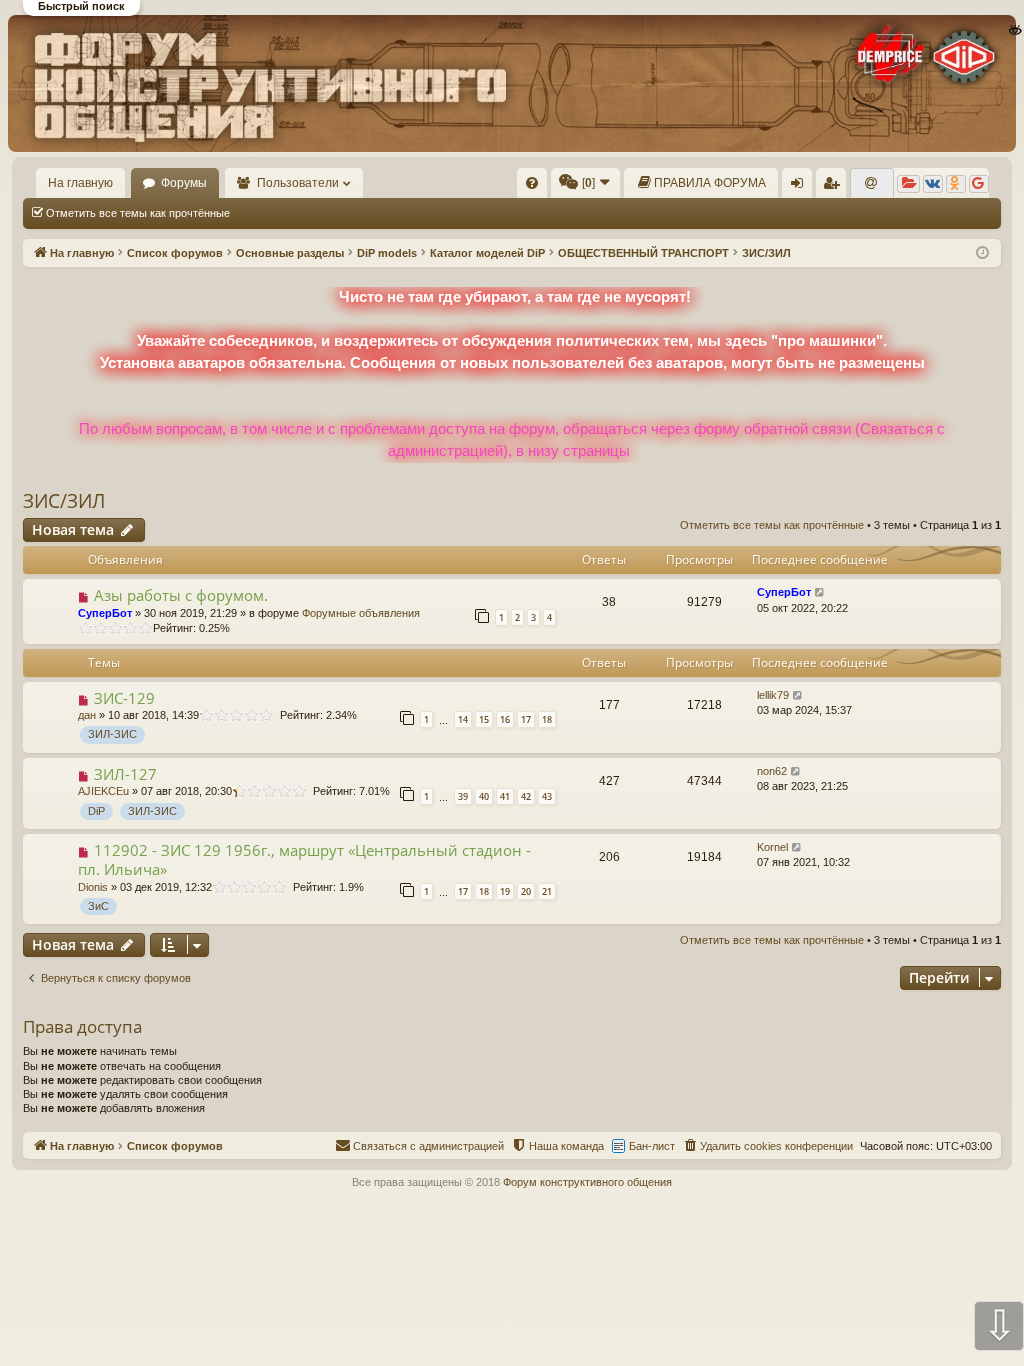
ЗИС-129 (124, 698)
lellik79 (773, 695)
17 (526, 719)
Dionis (93, 887)
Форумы (184, 183)
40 (484, 796)
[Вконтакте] (933, 184)
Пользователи (298, 183)
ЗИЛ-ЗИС (112, 734)
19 (505, 891)
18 (547, 719)
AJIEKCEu (103, 791)
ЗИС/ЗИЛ (64, 501)
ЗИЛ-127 (125, 774)
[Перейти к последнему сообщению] (820, 592)
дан (87, 715)
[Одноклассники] (956, 184)
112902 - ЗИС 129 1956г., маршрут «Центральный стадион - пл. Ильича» (304, 859)
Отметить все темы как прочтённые (138, 213)
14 (463, 719)
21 (547, 891)
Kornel (772, 847)
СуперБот (105, 613)
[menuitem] (532, 183)
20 (526, 891)
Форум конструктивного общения (587, 1182)
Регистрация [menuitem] (835, 187)
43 (547, 796)
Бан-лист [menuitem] (652, 1146)
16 (505, 719)
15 (484, 719)
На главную (80, 183)
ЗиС (98, 906)
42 (526, 796)
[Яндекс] (908, 184)
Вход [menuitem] (801, 187)
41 (505, 796)
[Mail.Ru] (872, 184)
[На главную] (511, 83)
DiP (96, 811)
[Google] (979, 184)
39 (463, 796)
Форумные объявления (361, 613)
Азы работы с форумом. (181, 595)
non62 (772, 771)
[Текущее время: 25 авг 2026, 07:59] (982, 253)
